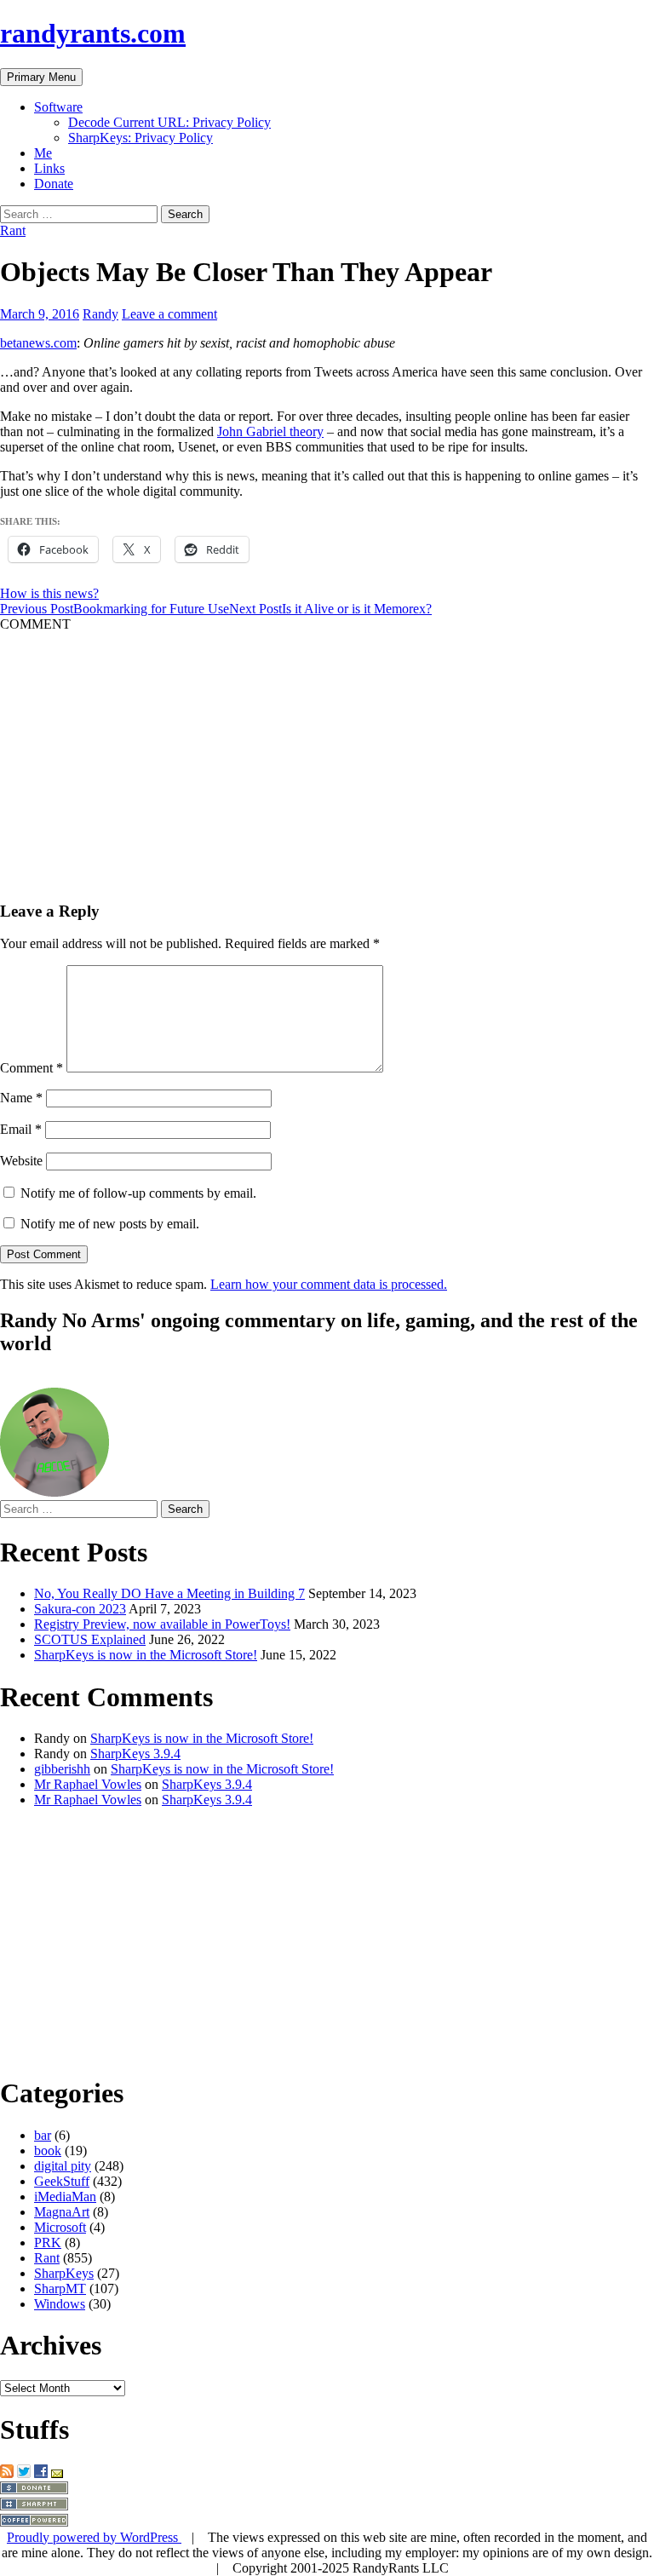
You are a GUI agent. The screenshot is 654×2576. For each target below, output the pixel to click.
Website (21, 1161)
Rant (13, 230)
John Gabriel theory (270, 431)
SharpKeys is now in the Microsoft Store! (146, 1655)
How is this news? (49, 593)
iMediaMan (65, 2196)
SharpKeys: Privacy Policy (141, 138)
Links (49, 168)
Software (58, 107)
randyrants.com (93, 33)
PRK (48, 2242)
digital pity (63, 2166)
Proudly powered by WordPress (94, 2537)
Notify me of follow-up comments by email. (138, 1193)
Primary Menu (41, 77)
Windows (60, 2304)
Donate (54, 184)
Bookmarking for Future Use (115, 609)
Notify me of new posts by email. (110, 1224)
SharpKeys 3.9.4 (135, 1754)
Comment (32, 1068)
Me (43, 153)
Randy (100, 314)
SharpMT (60, 2288)
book (48, 2150)
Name (21, 1098)
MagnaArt (62, 2212)
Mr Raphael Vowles (88, 1784)
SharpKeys (64, 2273)
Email (21, 1129)
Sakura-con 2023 (80, 1609)
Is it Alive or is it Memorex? (330, 609)
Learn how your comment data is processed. (329, 1284)
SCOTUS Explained (90, 1639)
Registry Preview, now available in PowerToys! (162, 1624)
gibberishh (62, 1769)
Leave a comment (169, 314)
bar (43, 2135)
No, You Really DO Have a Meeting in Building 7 (169, 1593)
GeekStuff (62, 2181)
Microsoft (60, 2227)
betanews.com (38, 343)
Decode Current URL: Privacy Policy (169, 122)
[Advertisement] (327, 751)
